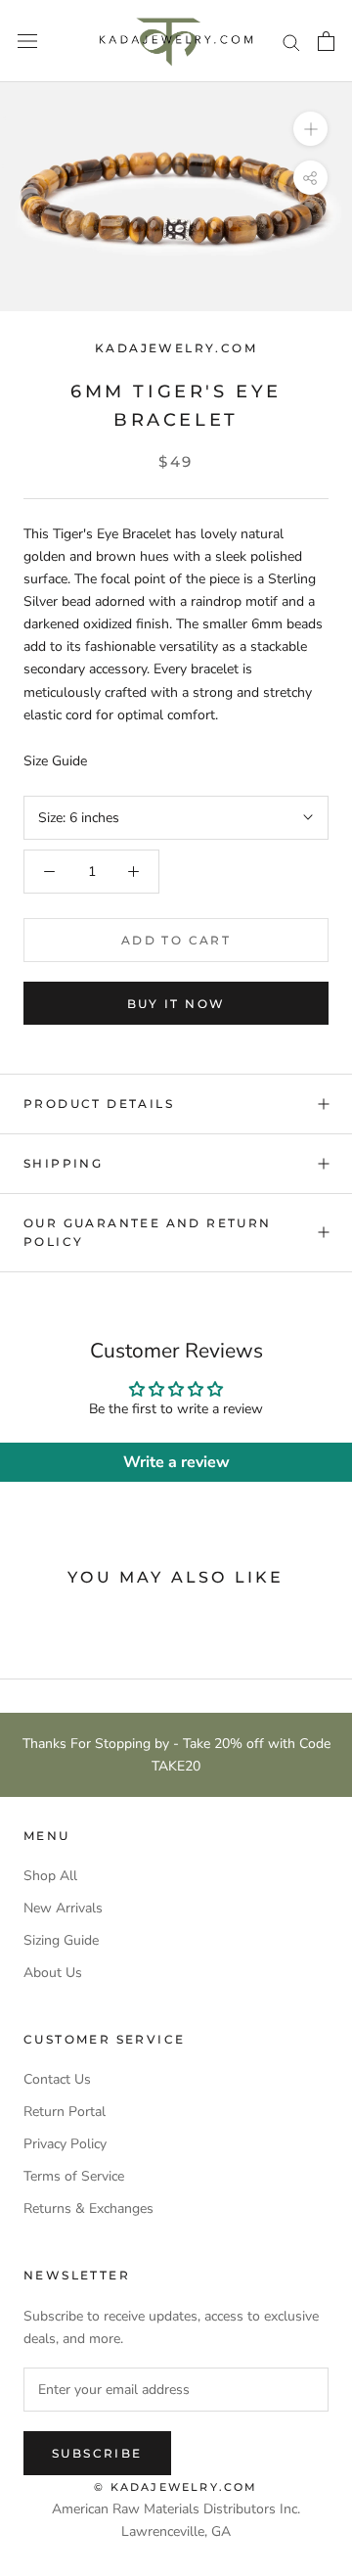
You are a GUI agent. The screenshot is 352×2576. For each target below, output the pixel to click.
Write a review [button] (176, 1462)
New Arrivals (63, 1908)
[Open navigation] (27, 42)
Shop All (50, 1876)
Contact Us (57, 2079)
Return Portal (65, 2112)
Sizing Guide (61, 1940)
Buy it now (176, 1004)
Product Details (99, 1104)
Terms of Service (74, 2176)
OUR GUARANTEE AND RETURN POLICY (148, 1233)
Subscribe (97, 2453)
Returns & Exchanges (88, 2208)
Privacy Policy (65, 2144)
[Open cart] (326, 41)
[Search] (291, 42)
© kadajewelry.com (176, 2487)
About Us (53, 1973)
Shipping (63, 1163)
